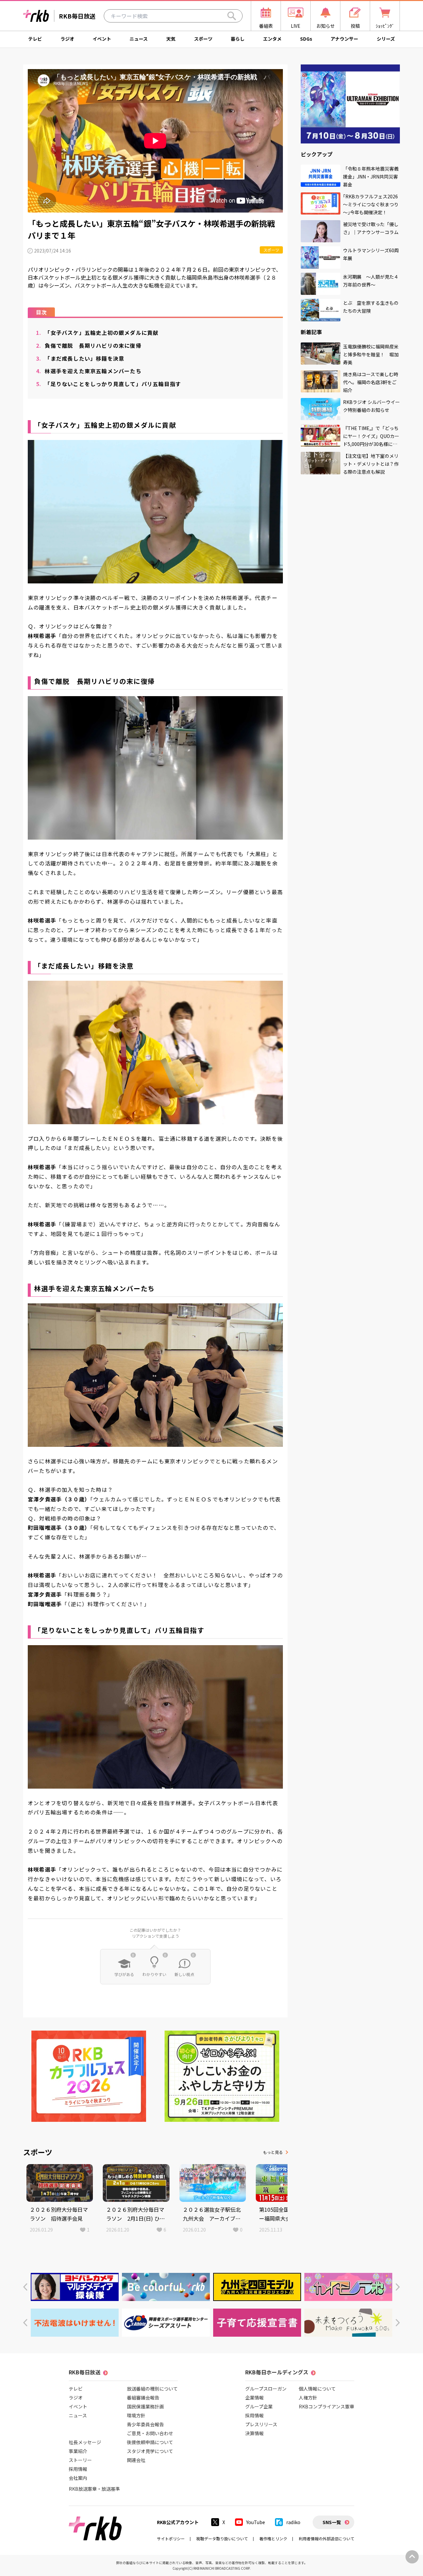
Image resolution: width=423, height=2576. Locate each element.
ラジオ (67, 39)
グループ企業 (259, 2406)
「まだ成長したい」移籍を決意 (80, 358)
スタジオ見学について (150, 2451)
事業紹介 (78, 2451)
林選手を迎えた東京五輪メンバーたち (89, 371)
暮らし (238, 39)
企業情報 (254, 2398)
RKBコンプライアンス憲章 (327, 2406)
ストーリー (80, 2460)
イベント (102, 39)
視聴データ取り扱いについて (222, 2538)
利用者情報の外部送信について (327, 2538)
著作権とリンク (273, 2538)
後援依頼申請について (150, 2442)
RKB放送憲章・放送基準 (94, 2489)
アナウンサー (344, 39)
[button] (25, 2287)
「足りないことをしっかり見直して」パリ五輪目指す (109, 384)
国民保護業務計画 (145, 2406)
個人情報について (317, 2389)
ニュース (139, 39)
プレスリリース (261, 2424)
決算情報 (254, 2433)
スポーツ (203, 39)
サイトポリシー (171, 2538)
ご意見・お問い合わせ (150, 2433)
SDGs (306, 39)
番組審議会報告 (143, 2398)
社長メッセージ (85, 2442)
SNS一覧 (332, 2522)
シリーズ (386, 39)
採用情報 (78, 2469)
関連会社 (136, 2460)
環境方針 (136, 2415)
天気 (171, 39)
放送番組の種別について (152, 2389)
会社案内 (78, 2478)
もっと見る (273, 2152)
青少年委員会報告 (145, 2424)
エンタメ (272, 39)
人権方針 (308, 2398)
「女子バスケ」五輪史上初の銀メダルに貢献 (97, 333)
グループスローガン (266, 2389)
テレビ (35, 39)
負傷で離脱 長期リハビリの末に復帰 (89, 345)
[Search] (232, 16)
